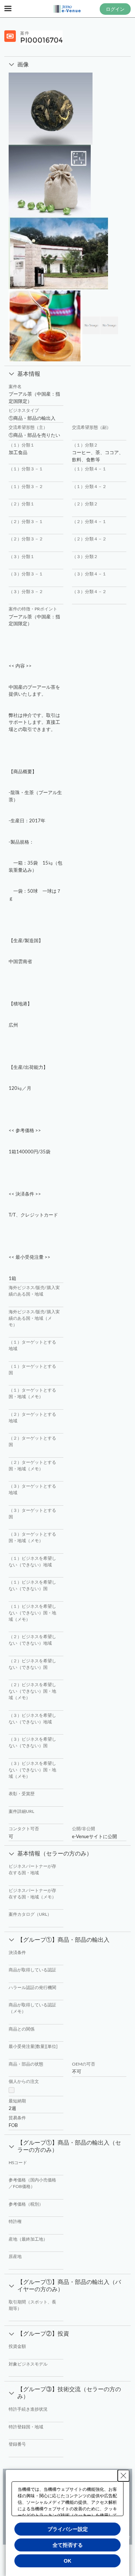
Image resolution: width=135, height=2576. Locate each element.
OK (67, 2561)
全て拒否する (68, 2545)
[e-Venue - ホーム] (68, 9)
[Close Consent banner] (123, 2476)
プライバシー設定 (68, 2529)
